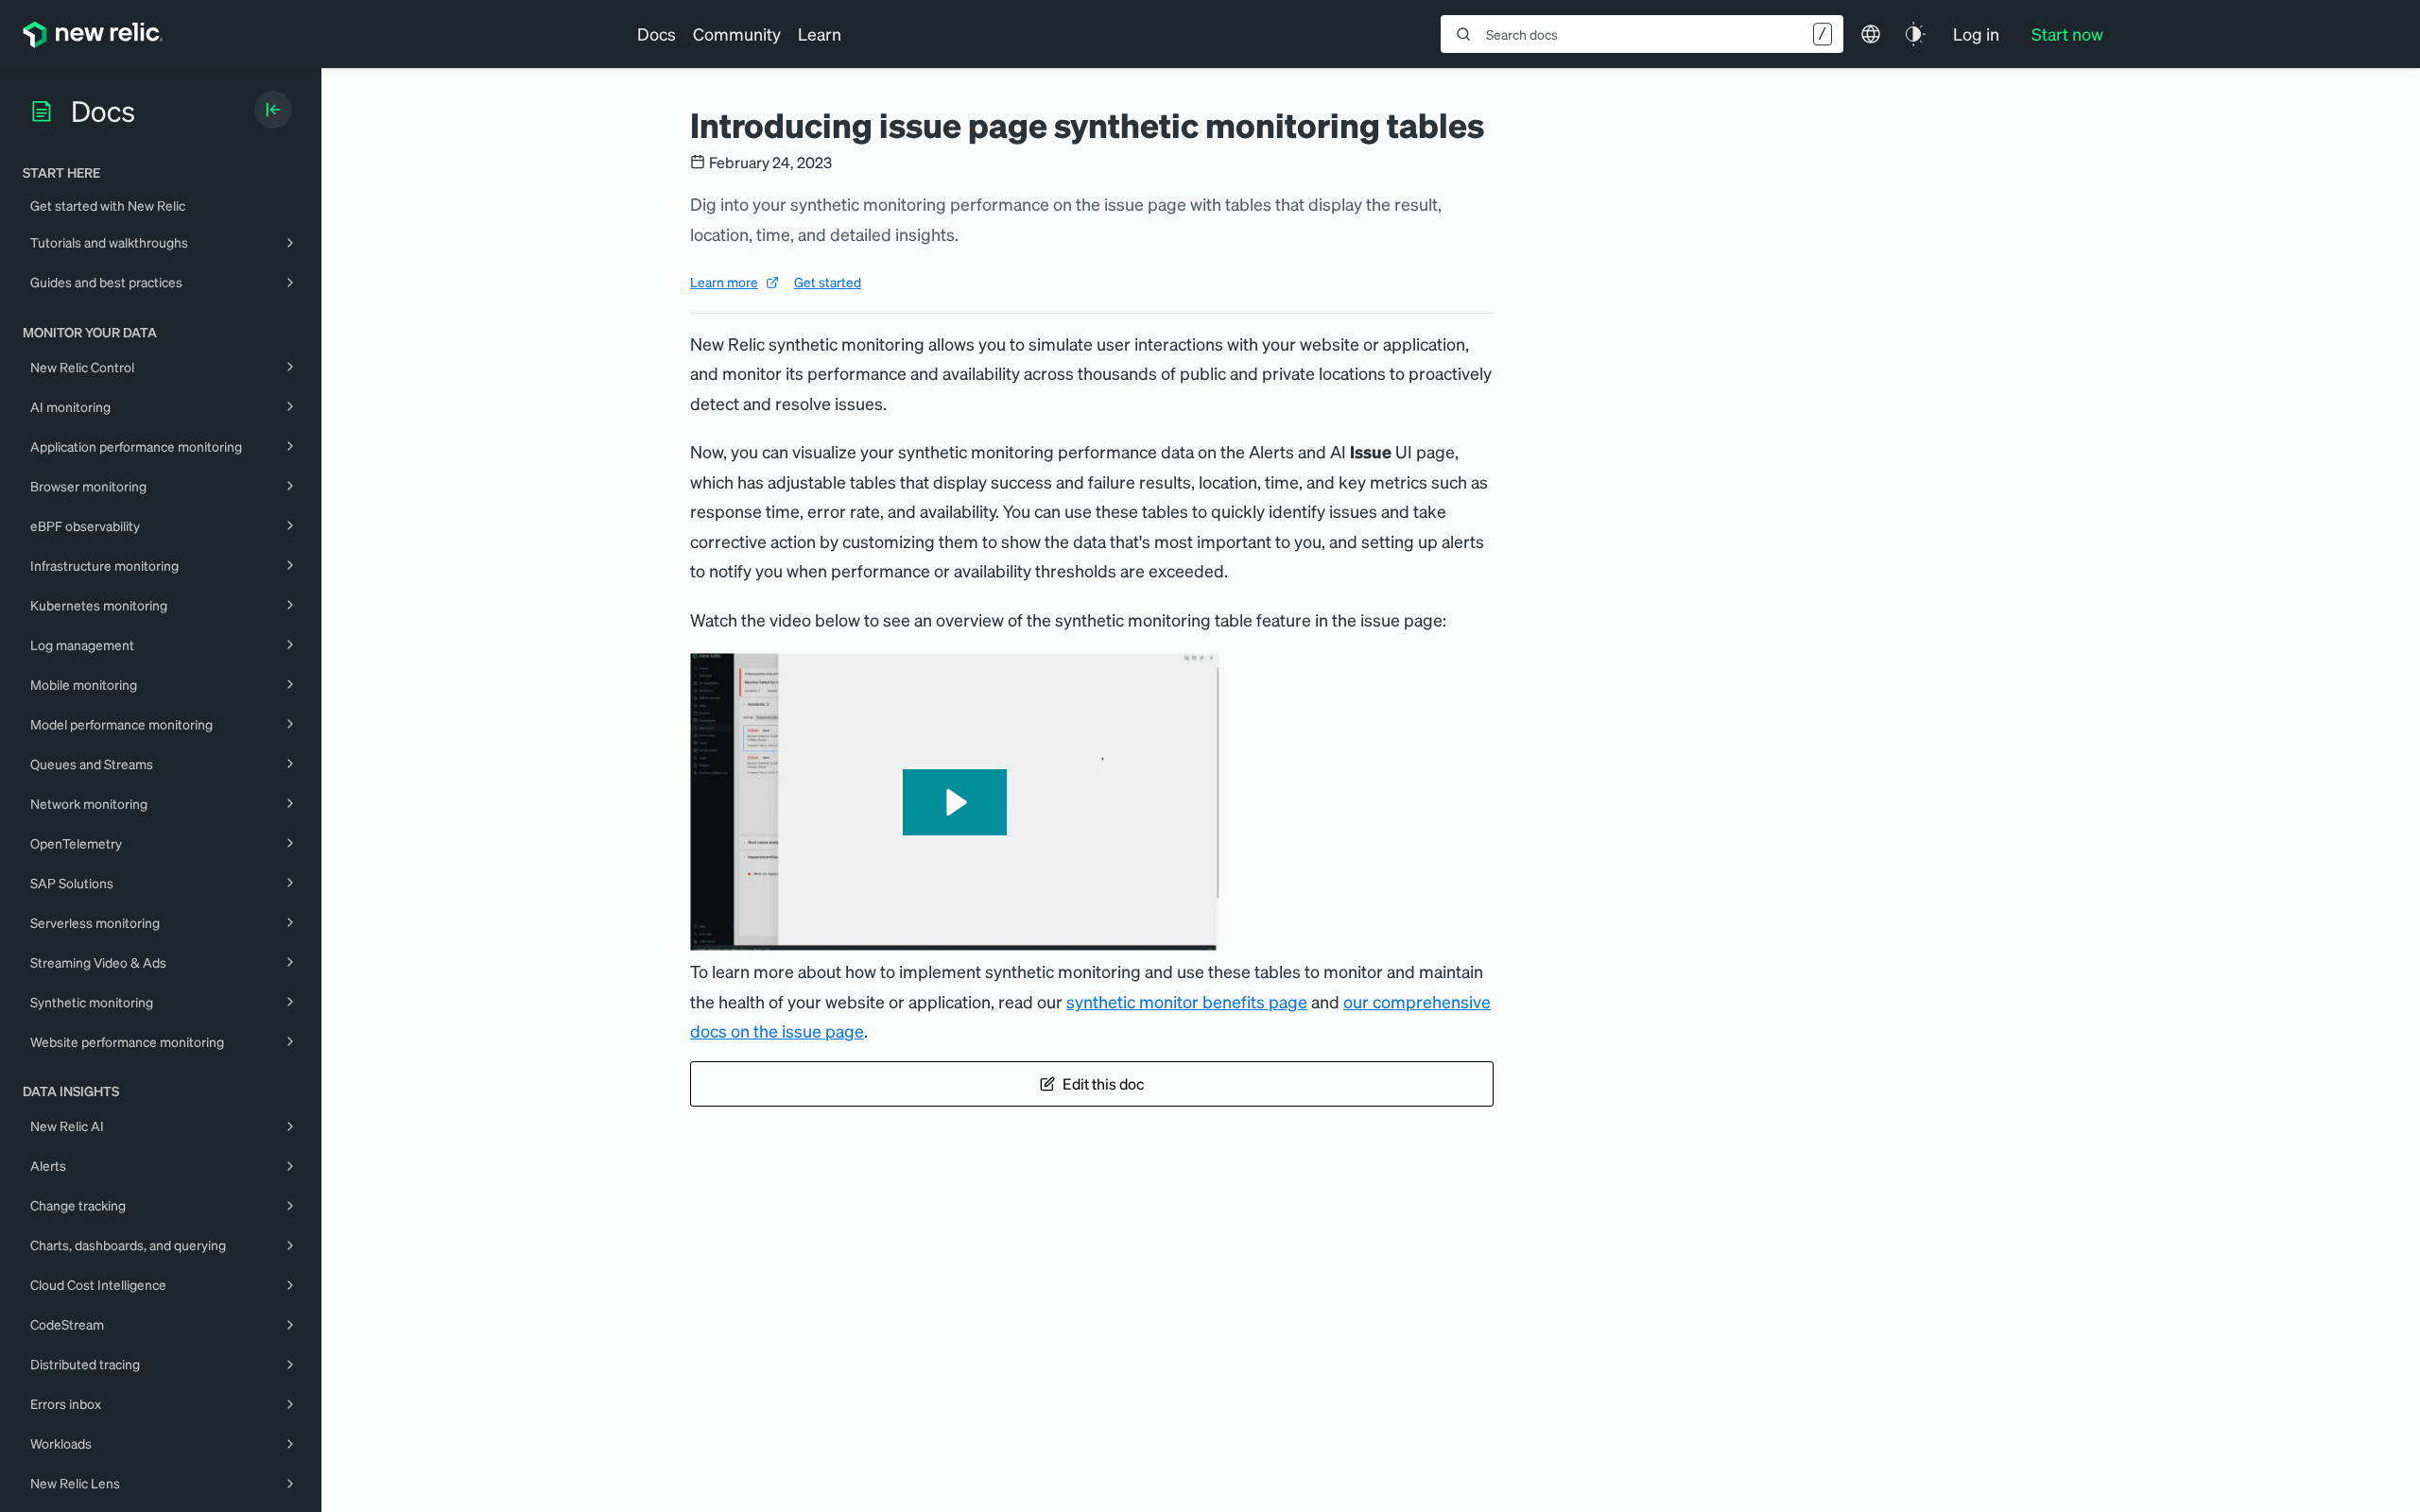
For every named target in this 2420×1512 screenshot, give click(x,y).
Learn (820, 34)
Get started (828, 282)
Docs (657, 34)
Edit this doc (1103, 1083)
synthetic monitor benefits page (1187, 1001)
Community (737, 34)
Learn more (724, 282)
